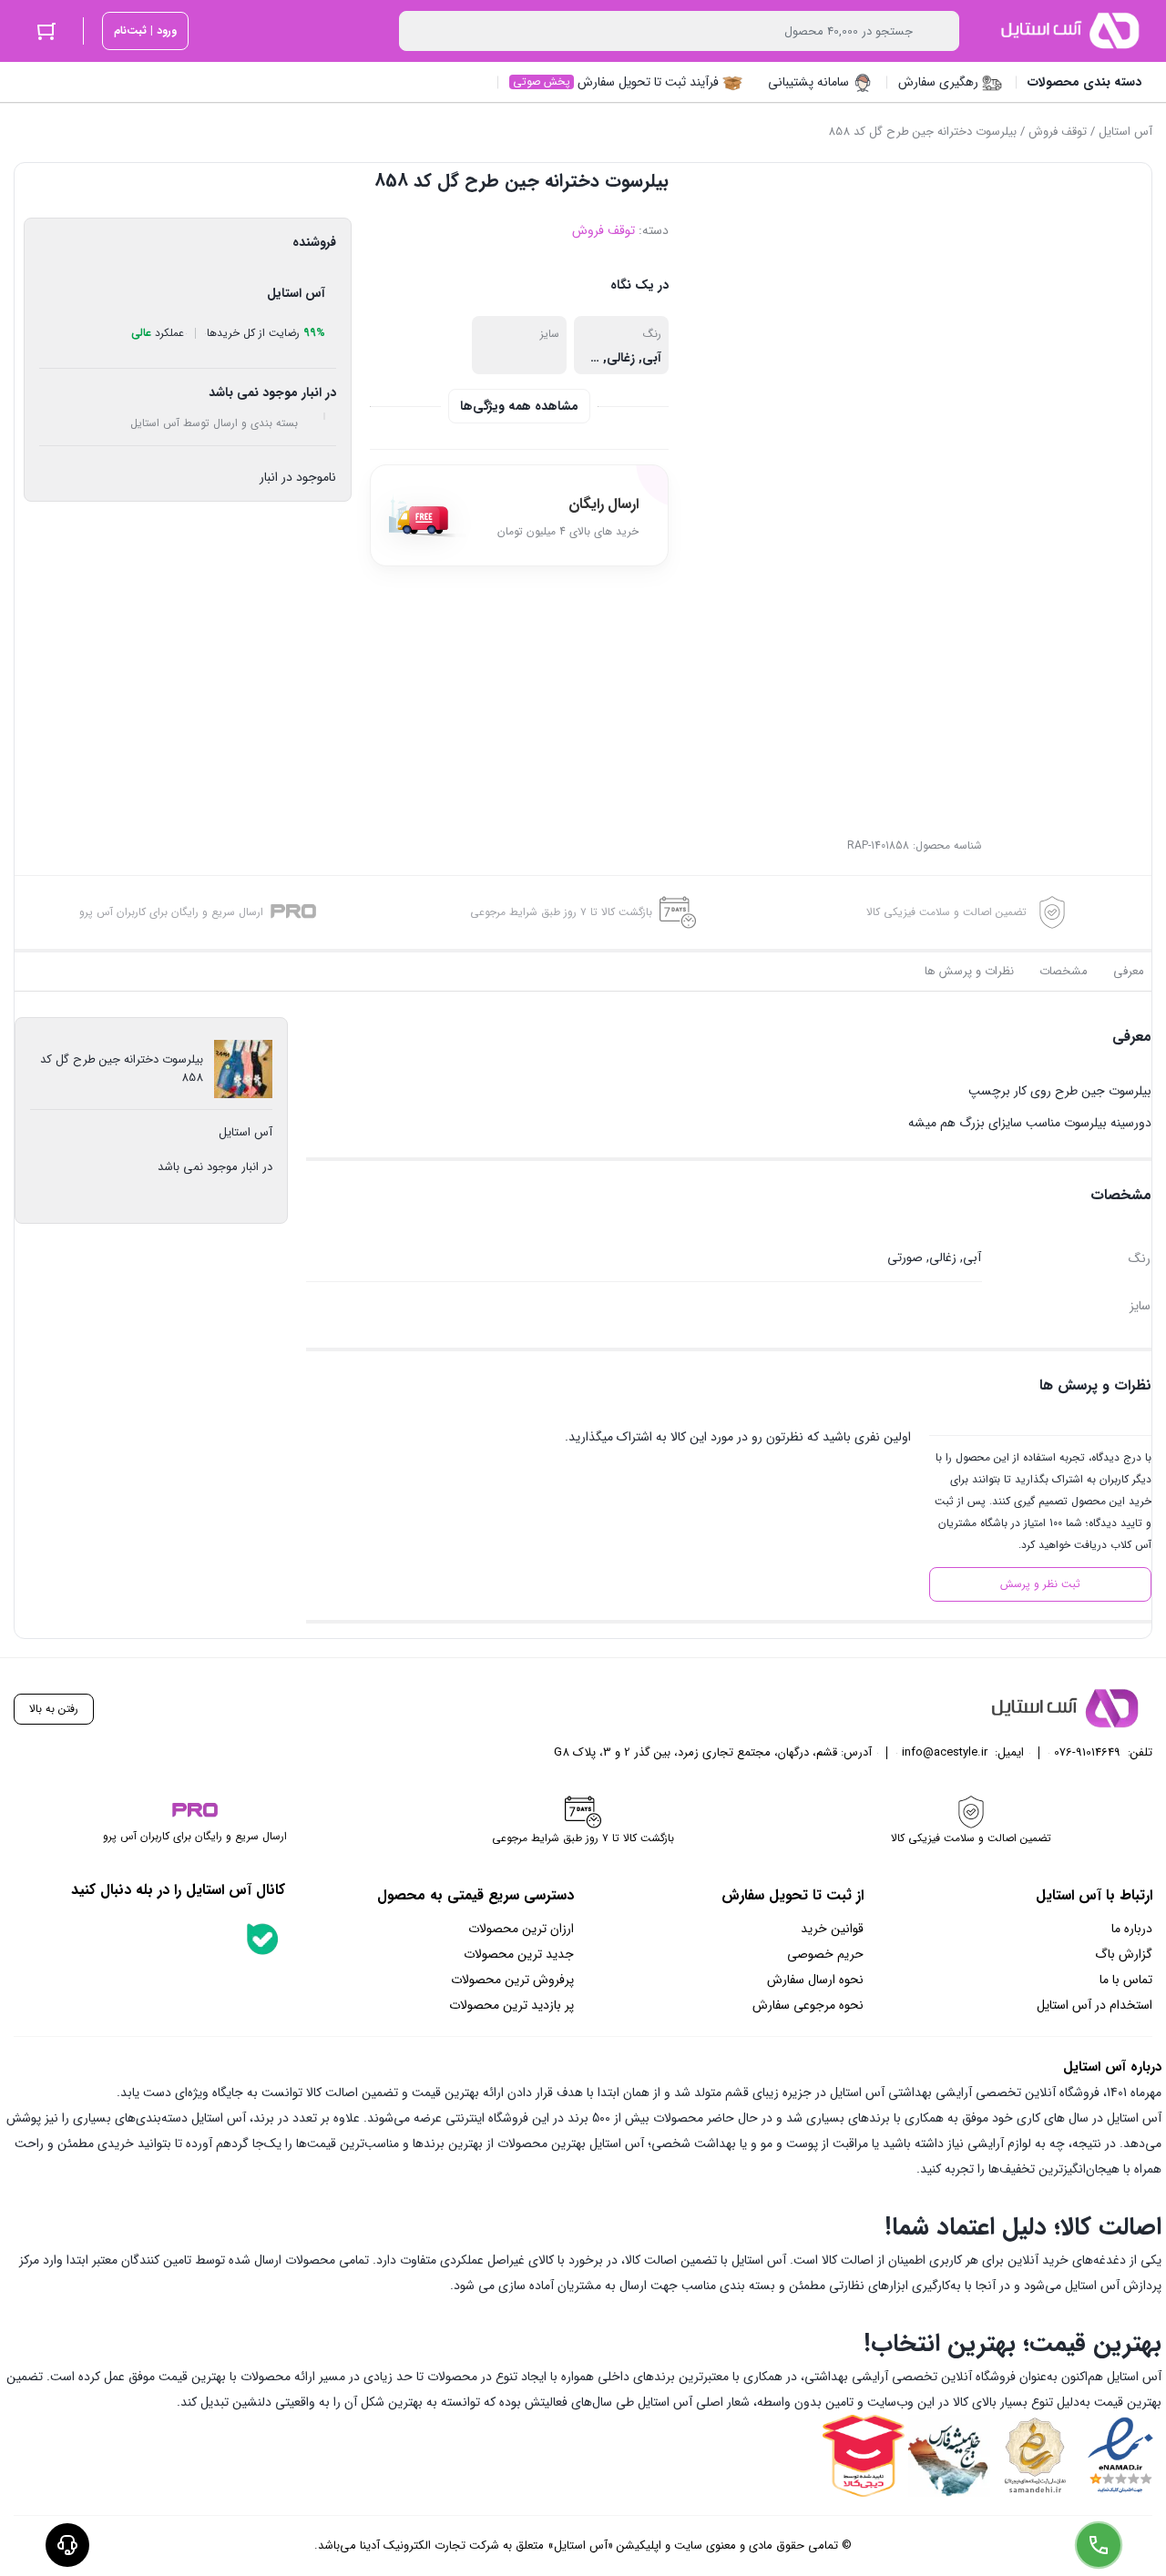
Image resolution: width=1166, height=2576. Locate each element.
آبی (652, 358)
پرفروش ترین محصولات (512, 1980)
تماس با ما (1126, 1980)
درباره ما (1132, 1929)
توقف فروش (1058, 132)
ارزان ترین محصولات (521, 1929)
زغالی (621, 358)
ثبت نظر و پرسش (1040, 1584)
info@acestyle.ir (945, 1752)
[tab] (1129, 972)
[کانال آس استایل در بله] (262, 1939)
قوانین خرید (832, 1929)
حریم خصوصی (825, 1954)
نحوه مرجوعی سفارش (808, 2005)
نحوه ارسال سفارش (815, 1980)
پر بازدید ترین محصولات (511, 2005)
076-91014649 (1087, 1752)
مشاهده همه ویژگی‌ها (519, 406)
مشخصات (1064, 971)
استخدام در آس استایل (1094, 2005)
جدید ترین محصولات (519, 1954)
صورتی (905, 1257)
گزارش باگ (1124, 1954)
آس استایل (1125, 132)
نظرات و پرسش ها (969, 971)
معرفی (1129, 971)
